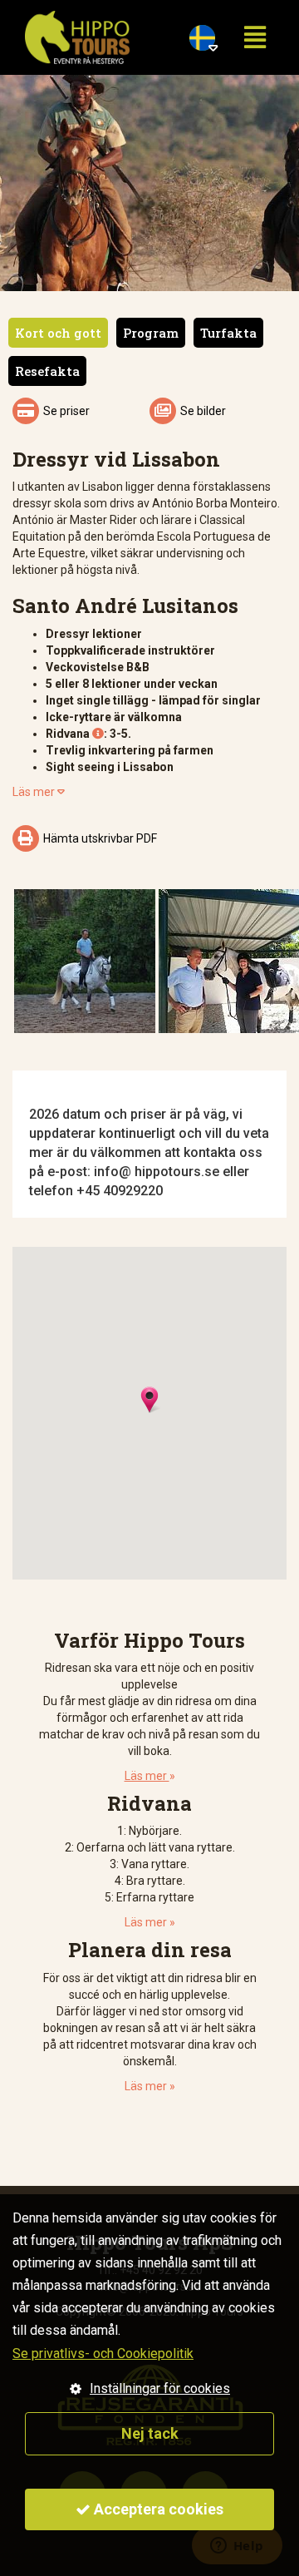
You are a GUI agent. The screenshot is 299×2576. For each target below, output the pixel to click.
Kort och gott (58, 333)
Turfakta (228, 333)
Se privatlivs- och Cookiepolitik (103, 2354)
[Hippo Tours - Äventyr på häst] (77, 37)
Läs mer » (150, 1922)
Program (151, 333)
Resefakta (47, 371)
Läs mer (39, 792)
